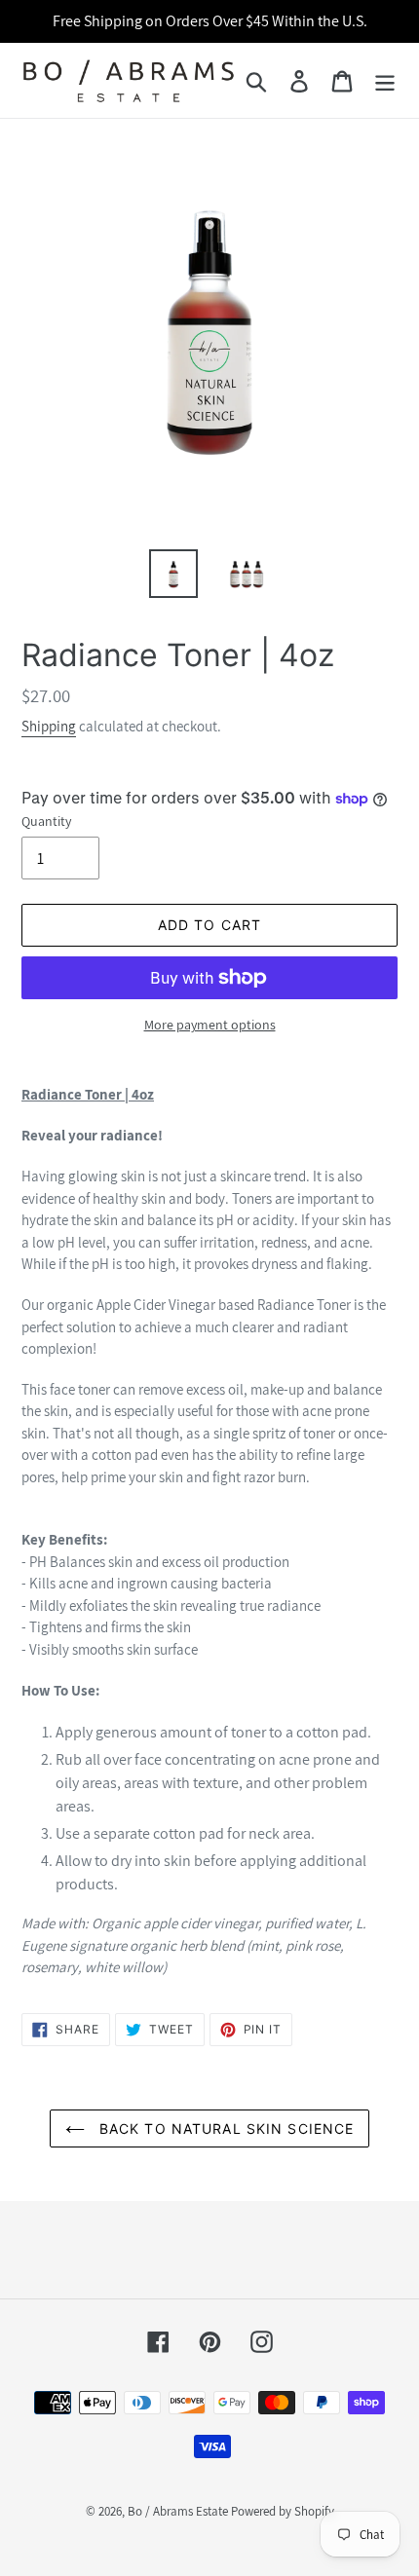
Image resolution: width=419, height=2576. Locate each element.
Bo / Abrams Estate (178, 2511)
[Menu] (385, 80)
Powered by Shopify (283, 2511)
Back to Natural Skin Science (224, 2128)
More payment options (210, 1025)
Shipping (49, 726)
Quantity (46, 821)
